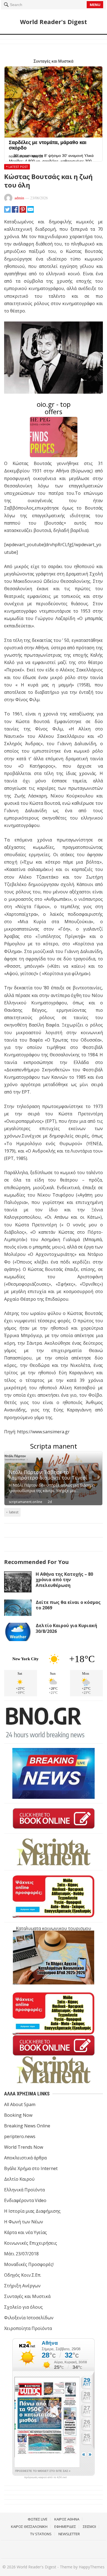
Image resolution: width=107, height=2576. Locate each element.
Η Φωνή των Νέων (24, 2222)
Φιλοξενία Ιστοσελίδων (29, 2318)
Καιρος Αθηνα (67, 2519)
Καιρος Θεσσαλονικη (29, 2527)
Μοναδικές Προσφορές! (29, 2264)
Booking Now (18, 2115)
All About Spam (20, 2104)
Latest (14, 1512)
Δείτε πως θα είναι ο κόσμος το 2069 (68, 1605)
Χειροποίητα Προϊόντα (28, 2328)
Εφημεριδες (65, 2527)
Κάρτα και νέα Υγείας (26, 2232)
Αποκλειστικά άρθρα (25, 2158)
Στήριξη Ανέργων (22, 2286)
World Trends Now (24, 2147)
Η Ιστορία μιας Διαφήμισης (32, 2211)
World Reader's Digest (54, 22)
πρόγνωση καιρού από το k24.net (45, 2477)
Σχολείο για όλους (23, 2307)
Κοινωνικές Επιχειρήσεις (31, 2243)
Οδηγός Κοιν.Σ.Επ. (23, 2275)
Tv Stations (41, 2534)
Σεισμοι (89, 2527)
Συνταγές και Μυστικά (27, 2296)
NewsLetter (69, 2534)
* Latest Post (17, 167)
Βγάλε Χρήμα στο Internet (31, 2168)
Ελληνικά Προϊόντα (24, 2190)
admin (19, 198)
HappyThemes (92, 2567)
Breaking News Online (27, 2126)
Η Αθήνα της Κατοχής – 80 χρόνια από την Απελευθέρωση (64, 1580)
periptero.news (20, 2136)
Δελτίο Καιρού (19, 2179)
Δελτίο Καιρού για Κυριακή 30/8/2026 (66, 1628)
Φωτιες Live (38, 2519)
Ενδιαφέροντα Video (25, 2200)
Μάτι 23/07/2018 (21, 2254)
